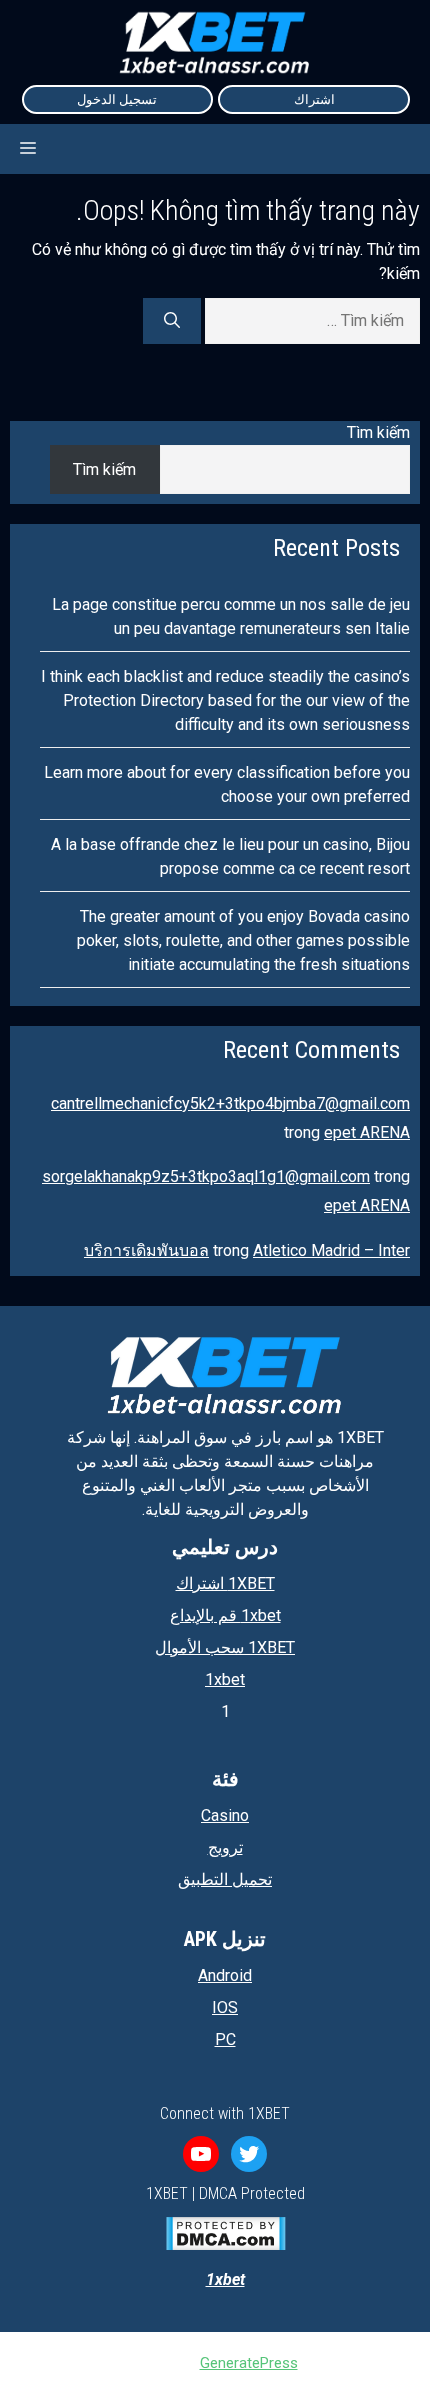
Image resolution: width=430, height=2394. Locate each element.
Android (225, 1975)
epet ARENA (367, 1132)
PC (225, 2039)
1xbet (225, 1679)
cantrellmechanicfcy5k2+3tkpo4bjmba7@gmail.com (230, 1103)
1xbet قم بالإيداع (225, 1615)
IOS (225, 2007)
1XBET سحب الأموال (225, 1647)
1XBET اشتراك (225, 1583)
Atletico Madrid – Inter (331, 1250)
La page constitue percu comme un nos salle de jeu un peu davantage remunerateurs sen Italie (231, 616)
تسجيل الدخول (117, 99)
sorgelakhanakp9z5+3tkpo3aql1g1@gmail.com (206, 1176)
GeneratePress (249, 2363)
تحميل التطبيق (225, 1879)
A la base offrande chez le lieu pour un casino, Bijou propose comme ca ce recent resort (230, 856)
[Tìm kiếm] (172, 321)
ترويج (225, 1847)
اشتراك (314, 99)
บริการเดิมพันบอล (146, 1250)
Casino (225, 1815)
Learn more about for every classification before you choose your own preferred (227, 784)
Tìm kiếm (378, 432)
